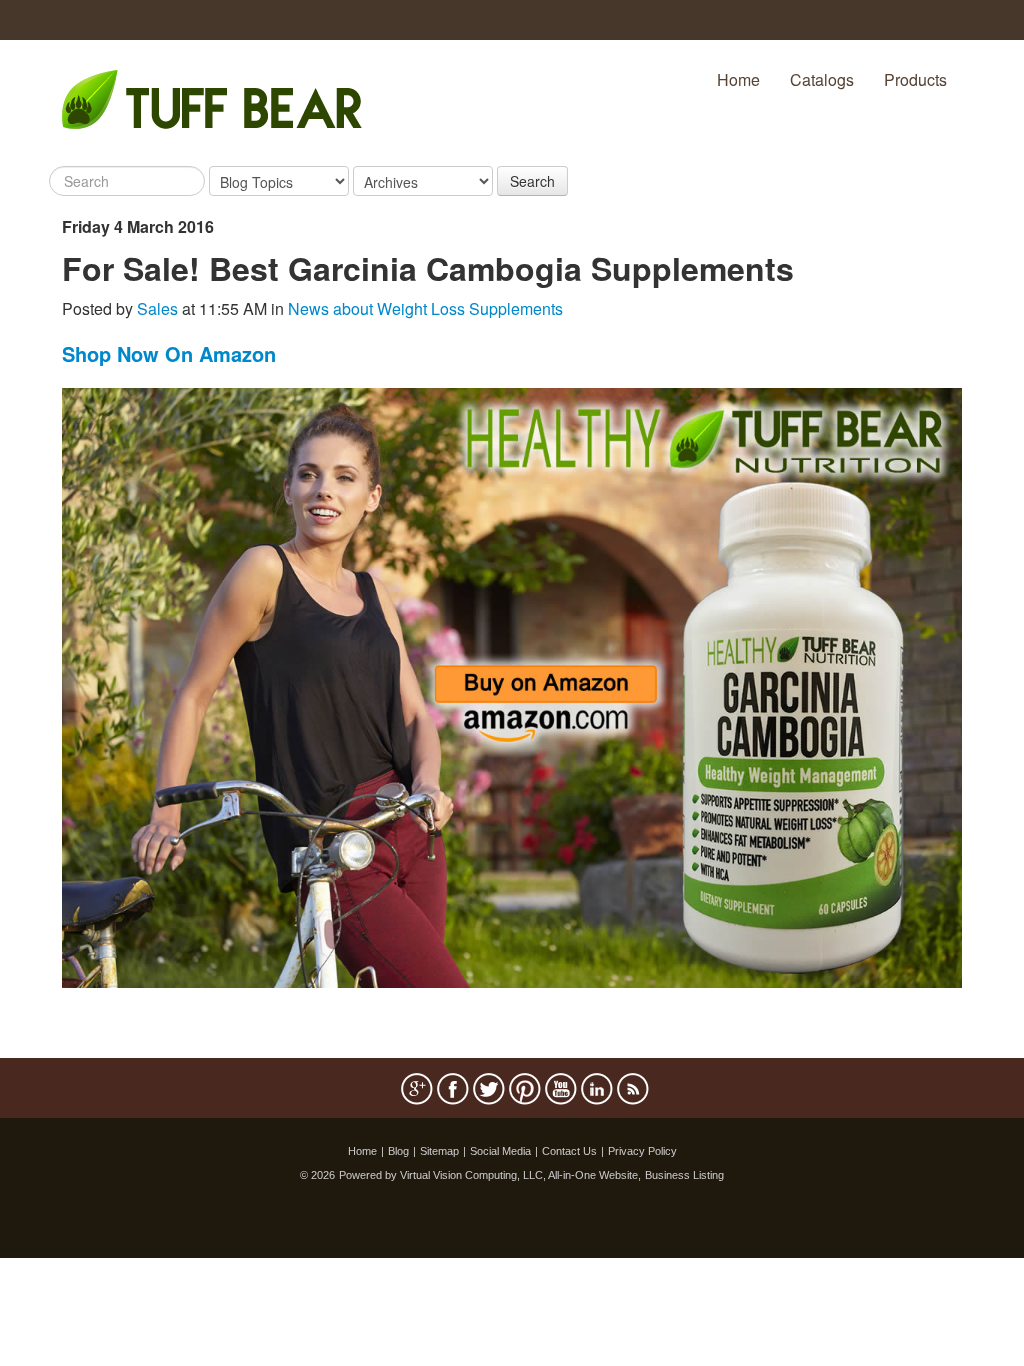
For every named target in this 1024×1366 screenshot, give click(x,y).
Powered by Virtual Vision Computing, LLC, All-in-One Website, (490, 1175)
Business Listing (684, 1175)
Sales (157, 308)
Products (915, 79)
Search (532, 181)
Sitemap (439, 1151)
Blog (398, 1151)
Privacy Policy (642, 1151)
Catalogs (822, 79)
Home (738, 79)
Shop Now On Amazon (169, 353)
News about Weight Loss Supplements (425, 308)
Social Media (500, 1151)
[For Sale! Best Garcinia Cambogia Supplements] (512, 685)
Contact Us (569, 1151)
